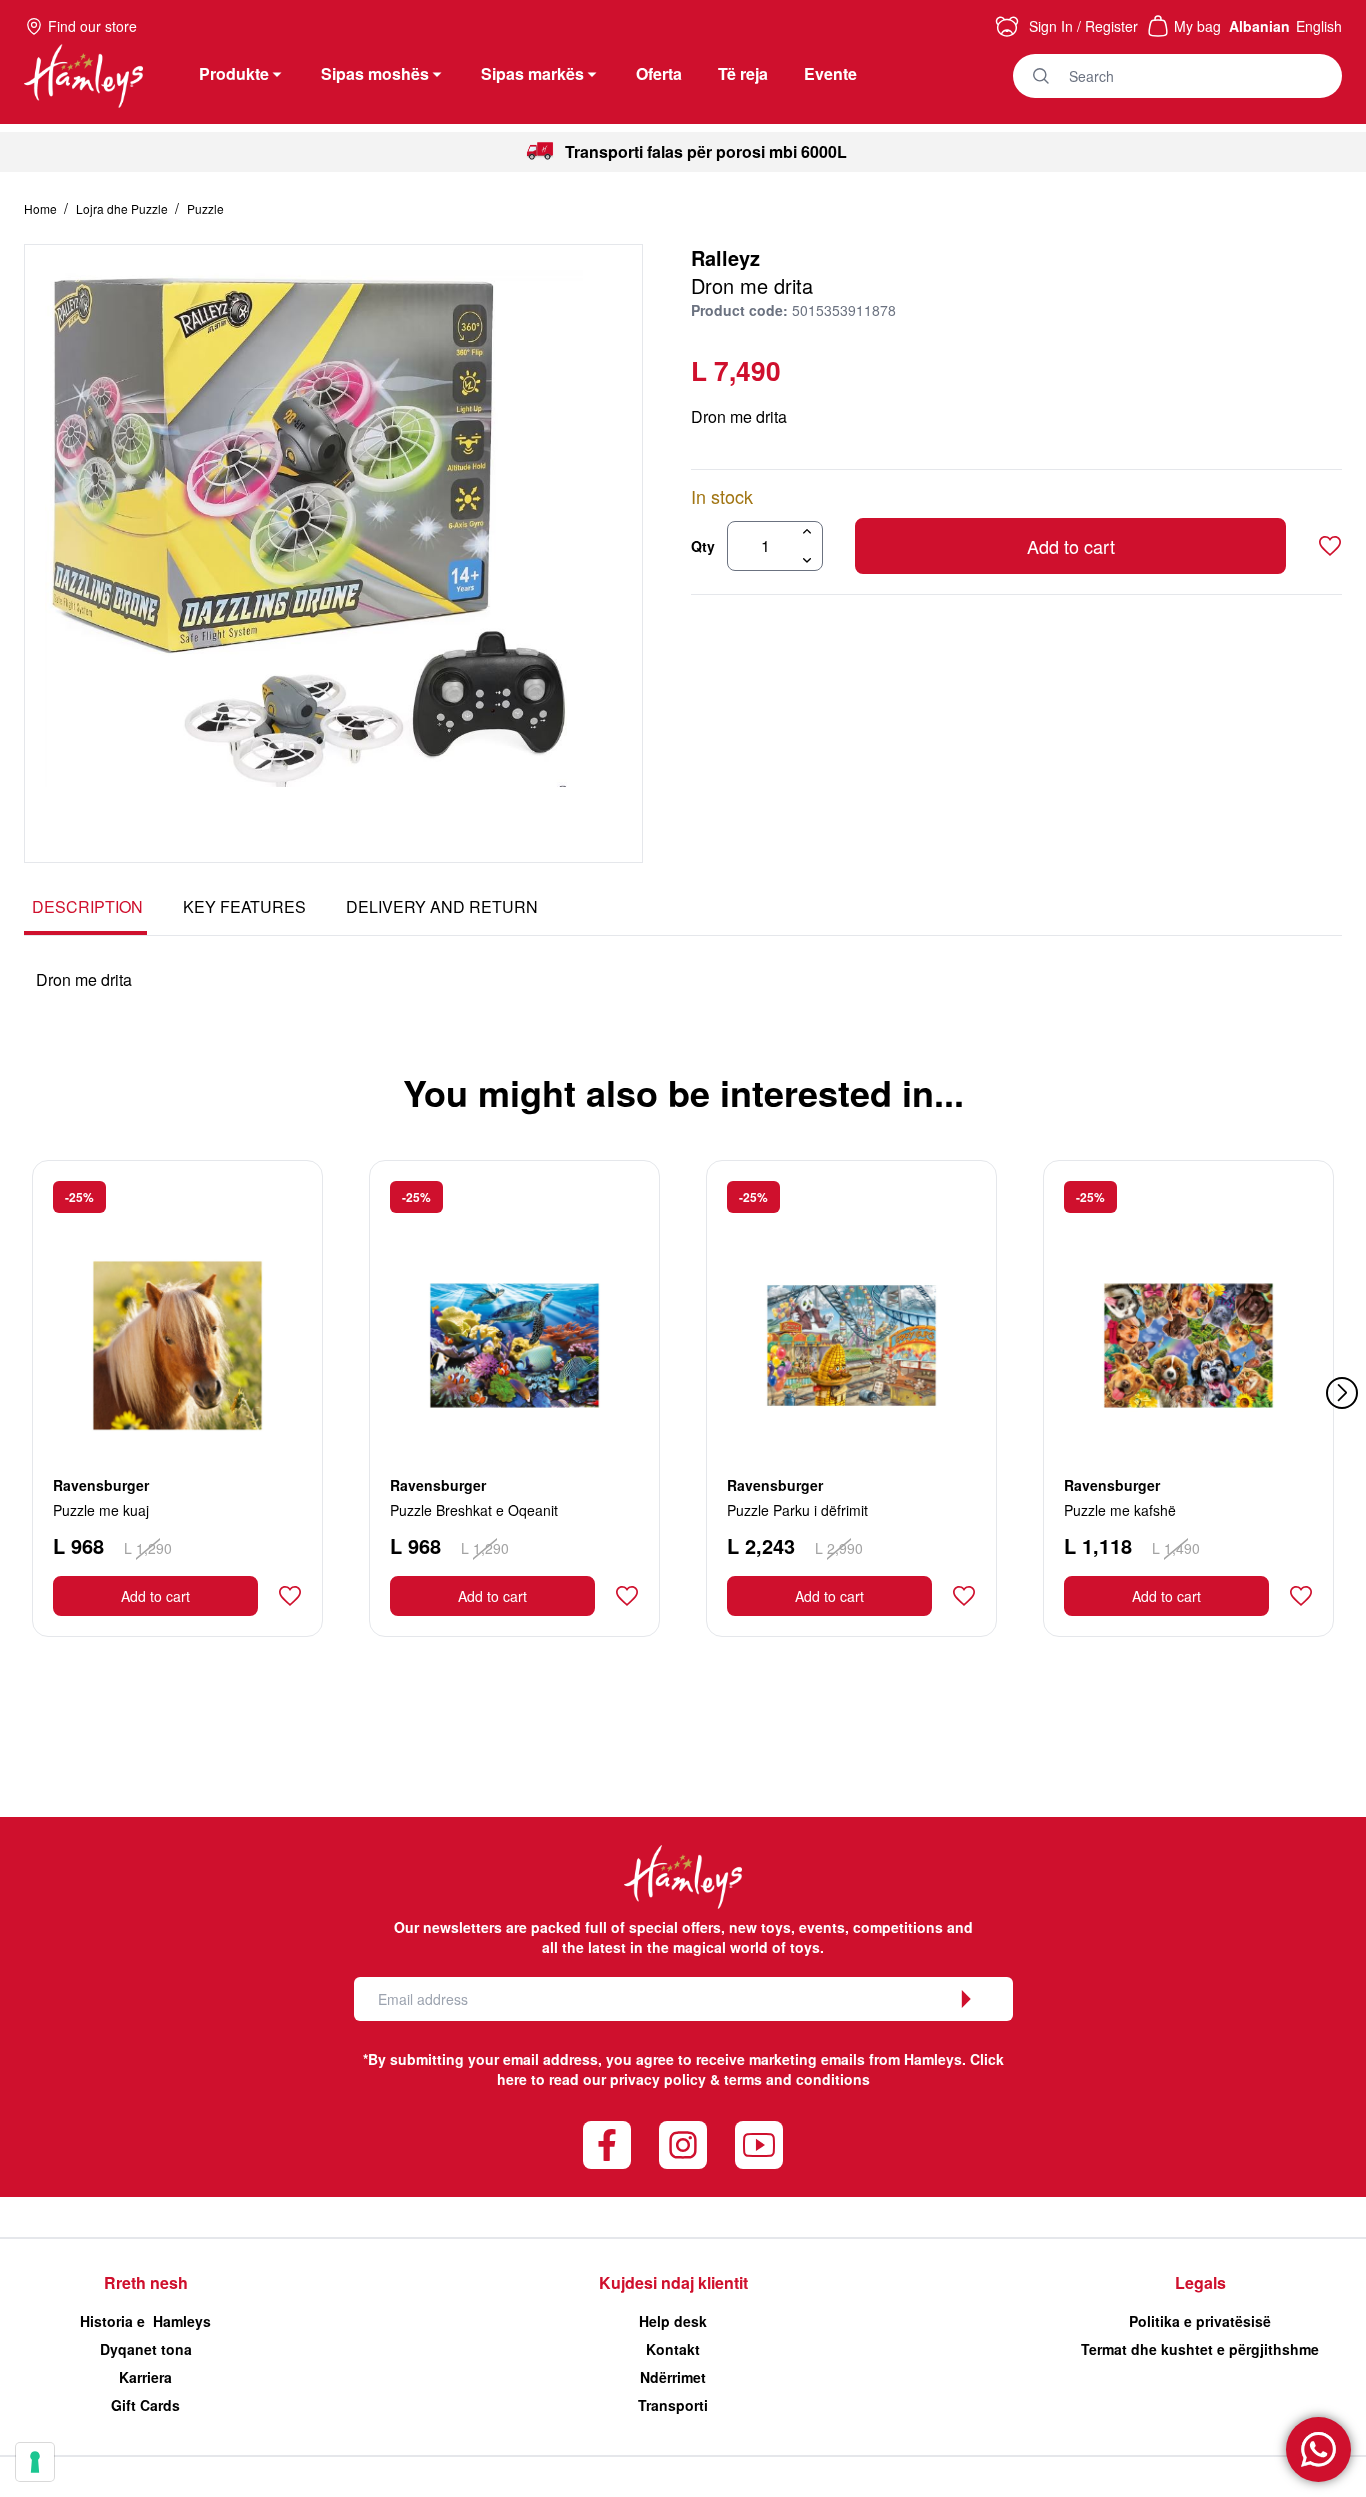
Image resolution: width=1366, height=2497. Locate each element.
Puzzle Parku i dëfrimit (797, 1510)
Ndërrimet (673, 2377)
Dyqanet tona (146, 2349)
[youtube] (759, 2145)
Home (42, 208)
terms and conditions (797, 2079)
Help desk (673, 2321)
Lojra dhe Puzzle (123, 208)
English (1319, 26)
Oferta (659, 73)
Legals (1200, 2282)
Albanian (1259, 26)
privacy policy (658, 2079)
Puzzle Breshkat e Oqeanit (474, 1510)
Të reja (743, 73)
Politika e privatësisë (1200, 2321)
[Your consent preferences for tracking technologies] (35, 2462)
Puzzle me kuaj (101, 1510)
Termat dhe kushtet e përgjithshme (1200, 2349)
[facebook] (607, 2145)
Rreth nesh (146, 2282)
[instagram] (683, 2145)
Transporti (673, 2405)
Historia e (145, 2321)
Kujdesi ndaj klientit (673, 2282)
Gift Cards (145, 2405)
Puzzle (205, 208)
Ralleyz (725, 257)
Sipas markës (532, 73)
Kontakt (673, 2349)
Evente (830, 73)
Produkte (234, 73)
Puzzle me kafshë (1120, 1510)
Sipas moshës (375, 73)
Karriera (145, 2377)
